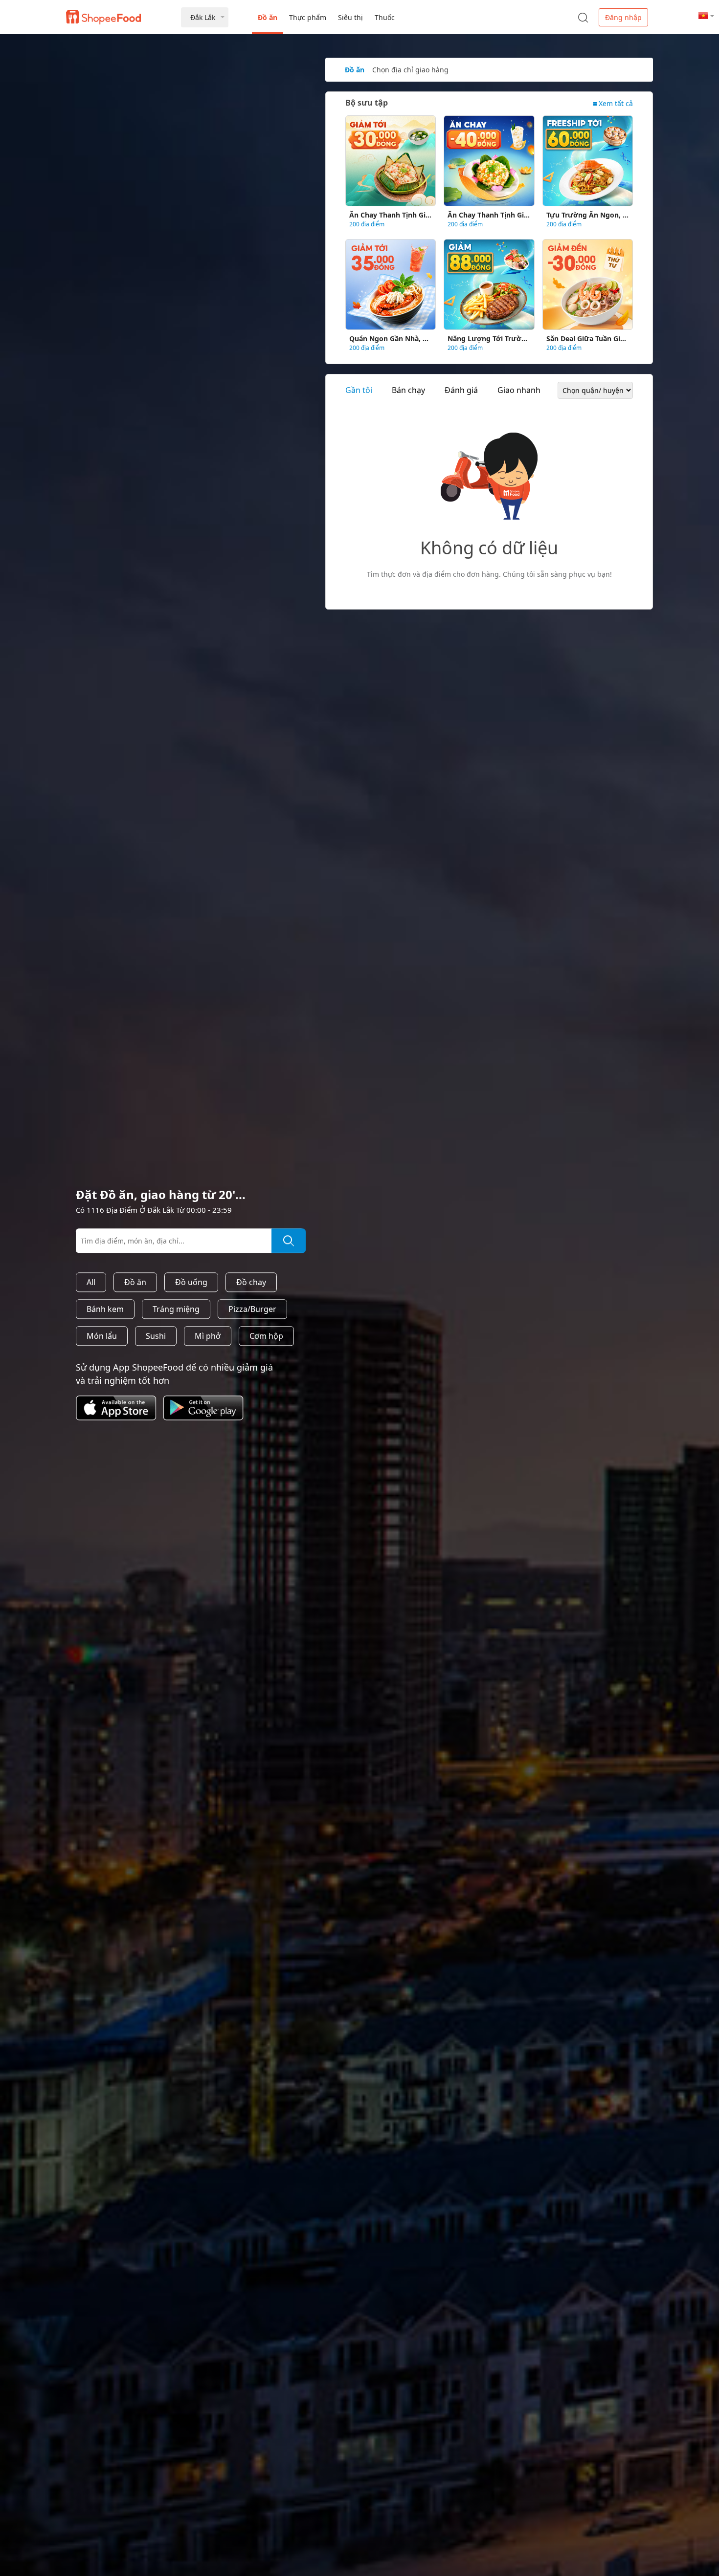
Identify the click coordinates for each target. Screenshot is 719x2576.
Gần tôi (359, 390)
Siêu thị (350, 17)
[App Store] (120, 1422)
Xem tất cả (616, 103)
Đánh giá (461, 390)
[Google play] (207, 1422)
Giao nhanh (519, 390)
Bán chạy (408, 390)
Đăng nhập (623, 17)
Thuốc (385, 17)
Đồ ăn (268, 17)
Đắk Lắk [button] (203, 17)
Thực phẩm (308, 17)
